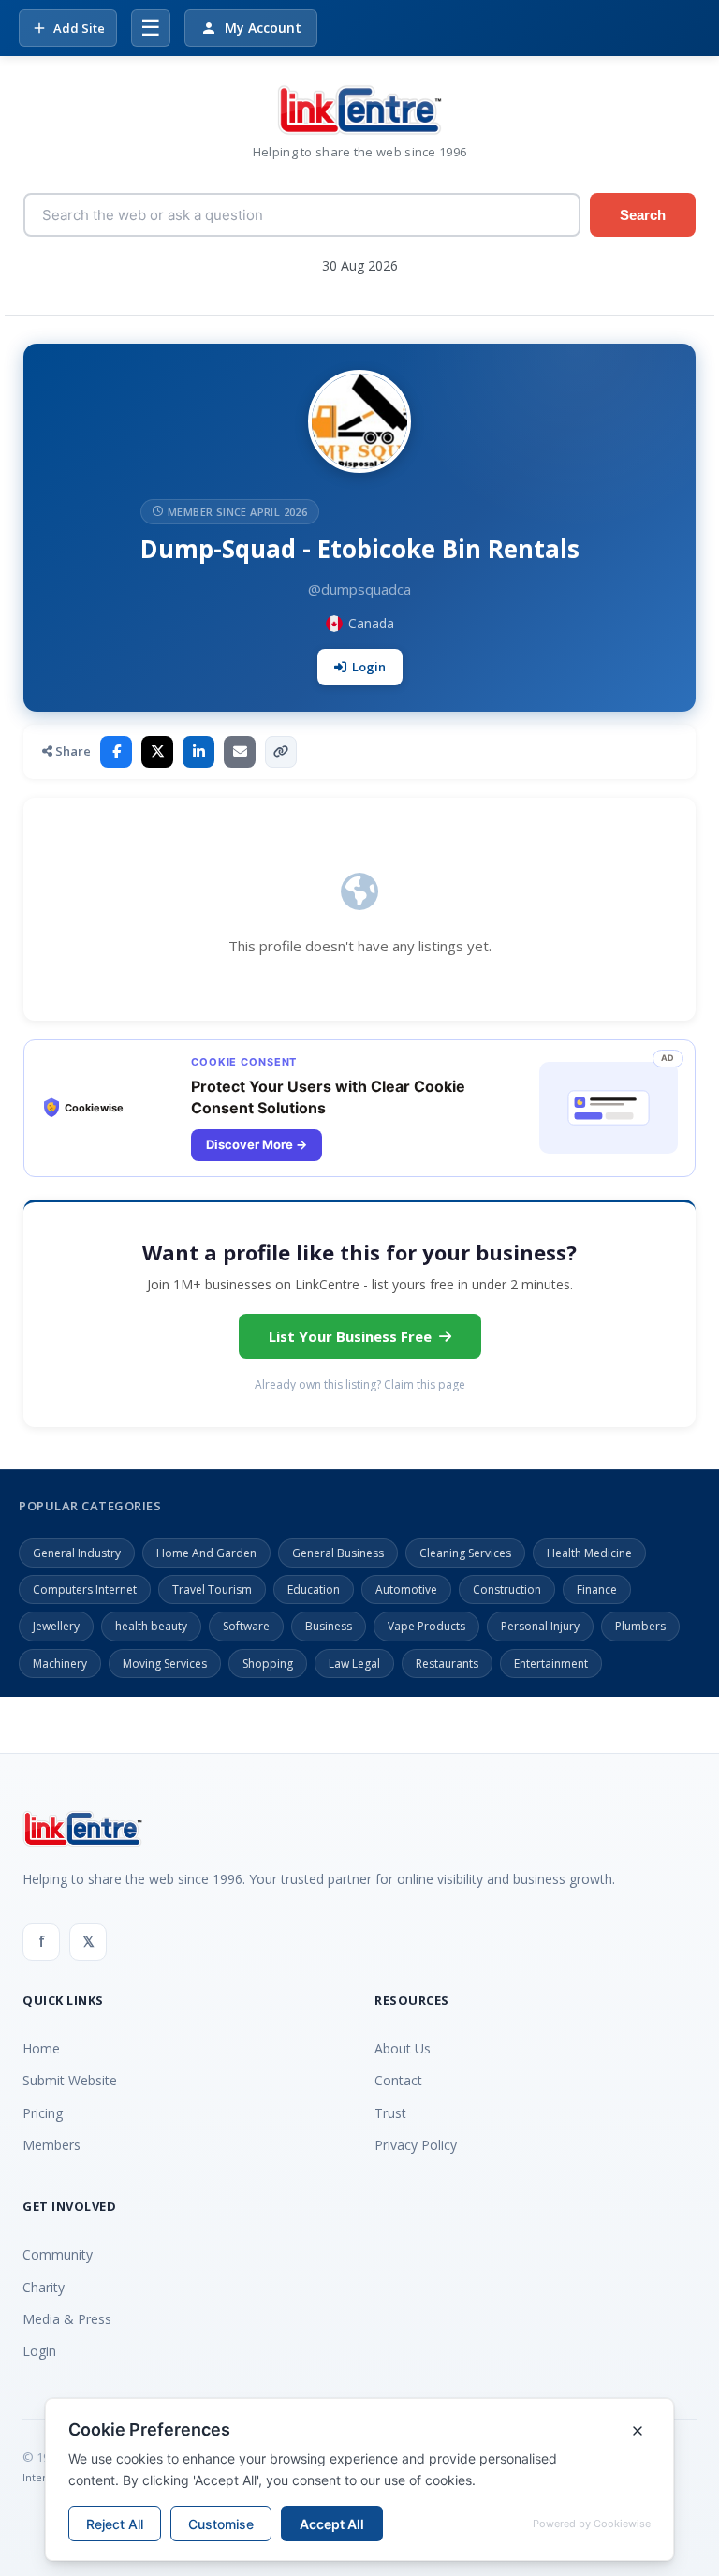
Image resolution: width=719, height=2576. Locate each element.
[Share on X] (157, 752)
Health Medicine (589, 1553)
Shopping (268, 1663)
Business (329, 1626)
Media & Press (67, 2319)
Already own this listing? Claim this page (360, 1384)
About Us (403, 2048)
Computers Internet (85, 1590)
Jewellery (56, 1626)
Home (41, 2048)
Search (643, 215)
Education (314, 1590)
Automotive (406, 1590)
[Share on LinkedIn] (198, 752)
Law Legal (354, 1663)
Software (246, 1626)
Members (51, 2145)
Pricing (43, 2113)
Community (58, 2254)
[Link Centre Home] (359, 110)
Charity (44, 2287)
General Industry (77, 1553)
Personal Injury (540, 1626)
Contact (398, 2080)
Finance (597, 1590)
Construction (507, 1590)
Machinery (60, 1663)
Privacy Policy (416, 2145)
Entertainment (551, 1663)
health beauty (151, 1626)
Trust (390, 2113)
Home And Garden (206, 1553)
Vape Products (426, 1626)
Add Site (79, 28)
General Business (338, 1553)
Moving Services (165, 1663)
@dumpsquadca (359, 589)
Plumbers (640, 1626)
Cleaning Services (465, 1553)
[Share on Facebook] (116, 752)
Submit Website (70, 2080)
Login (369, 667)
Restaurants (447, 1663)
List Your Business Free (350, 1336)
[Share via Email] (240, 752)
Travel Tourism (212, 1590)
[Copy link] (281, 752)
